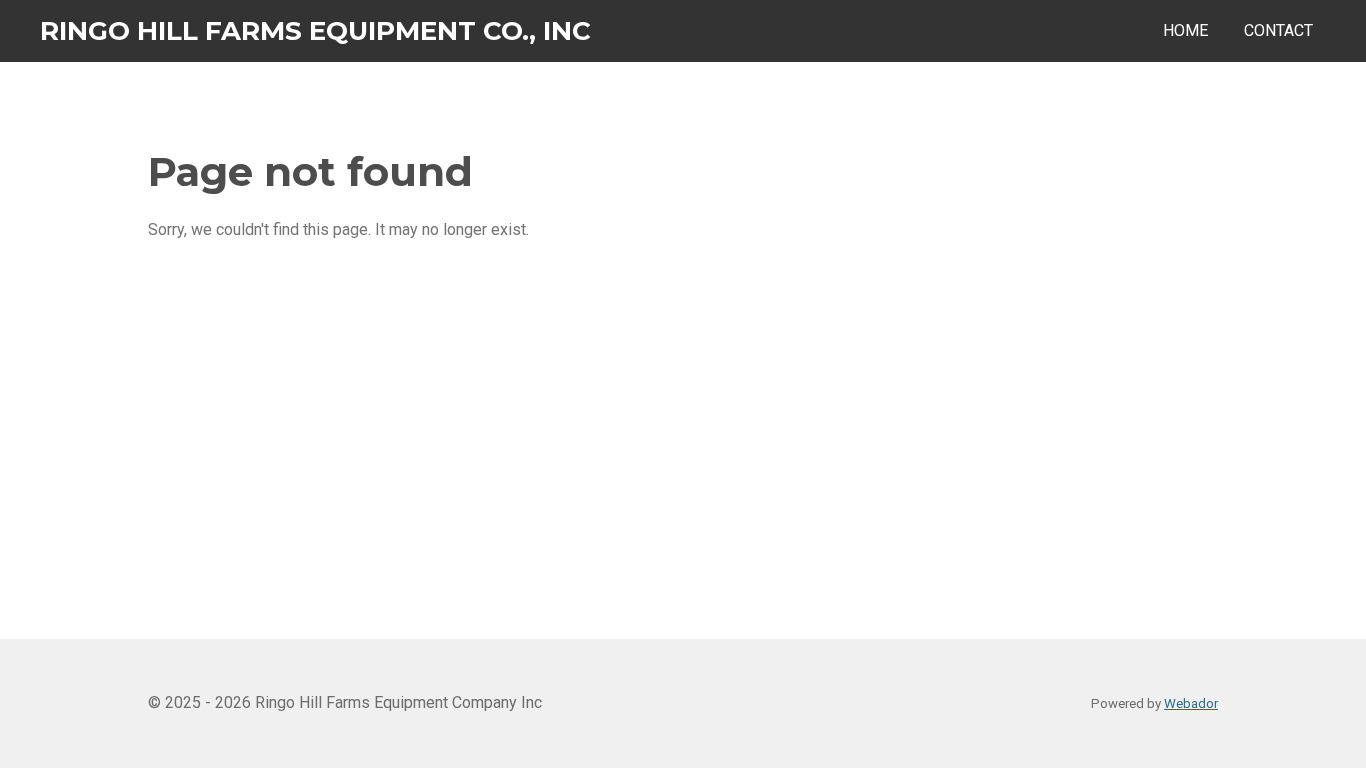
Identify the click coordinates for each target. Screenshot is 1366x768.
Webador (1191, 703)
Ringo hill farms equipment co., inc (315, 31)
